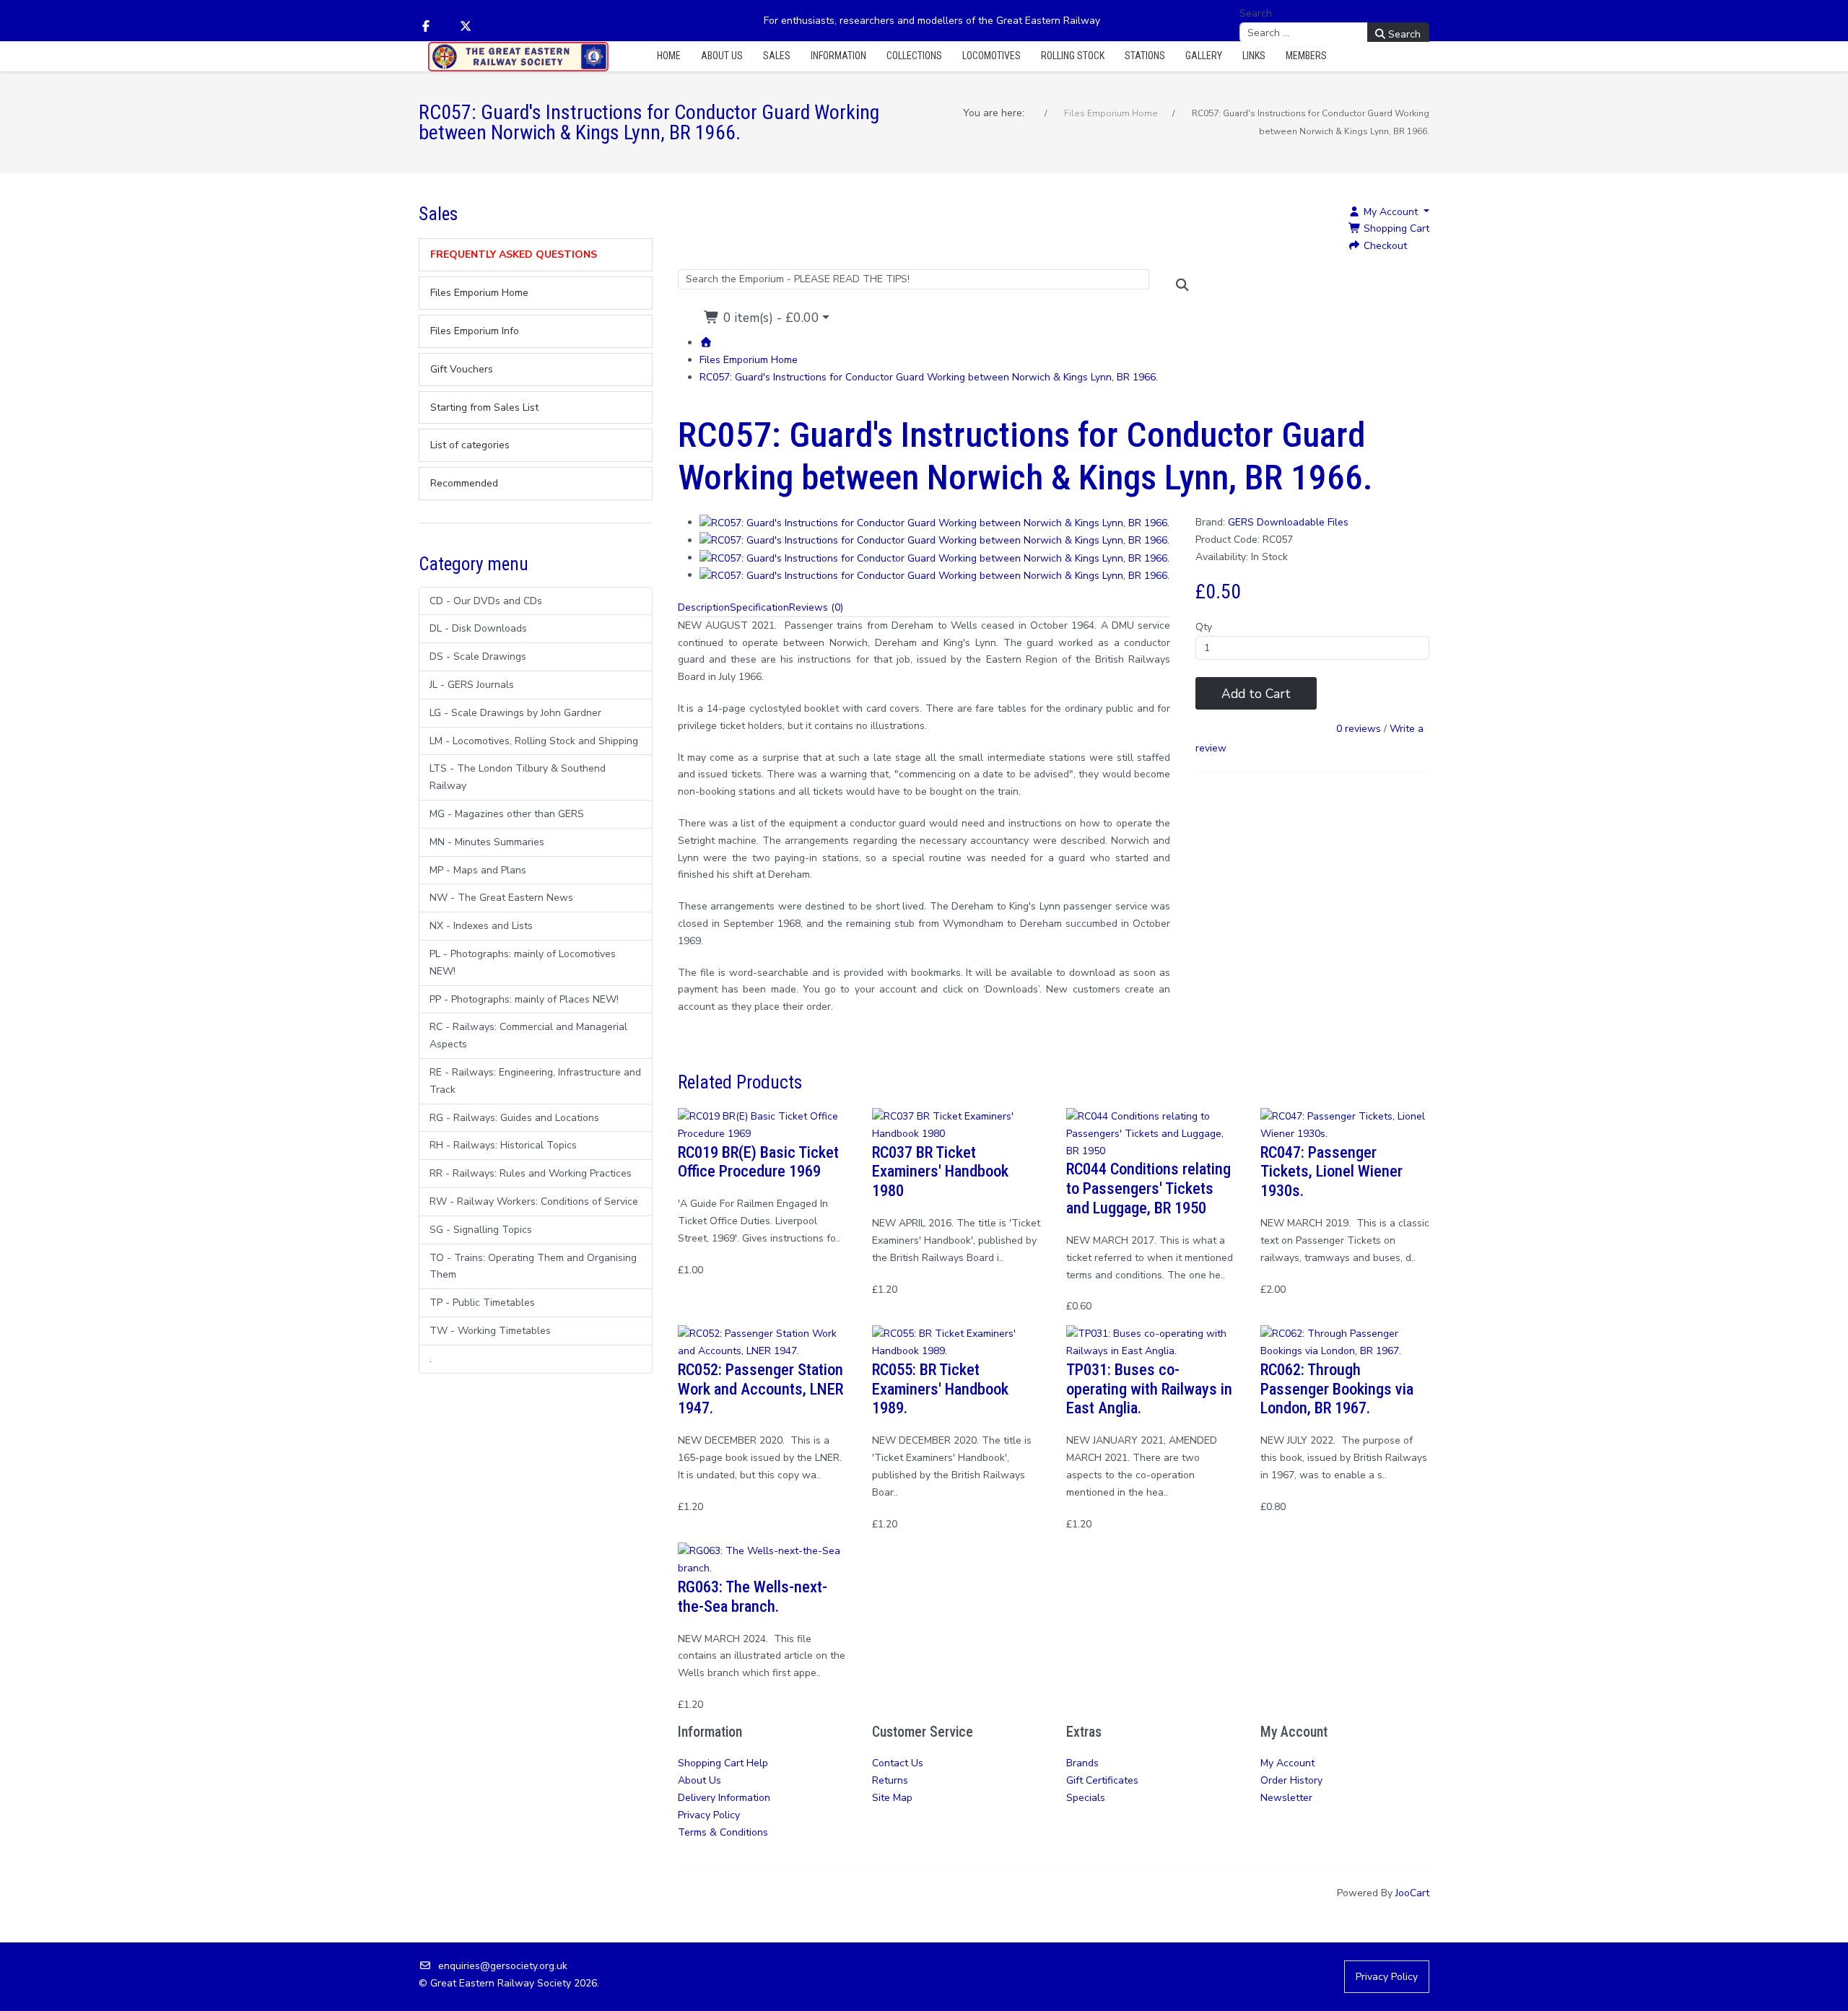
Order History (1291, 1780)
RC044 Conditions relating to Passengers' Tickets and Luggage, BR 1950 (1149, 1188)
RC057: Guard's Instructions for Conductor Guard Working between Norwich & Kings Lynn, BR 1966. (929, 377)
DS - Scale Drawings (478, 656)
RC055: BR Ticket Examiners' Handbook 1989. (940, 1389)
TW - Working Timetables (490, 1331)
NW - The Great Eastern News (501, 898)
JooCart (1412, 1893)
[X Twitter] (466, 27)
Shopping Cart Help (723, 1763)
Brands (1082, 1763)
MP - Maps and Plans (478, 870)
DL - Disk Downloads (478, 628)
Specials (1086, 1798)
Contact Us (898, 1763)
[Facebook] (426, 27)
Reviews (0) (816, 607)
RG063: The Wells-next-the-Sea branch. (753, 1596)
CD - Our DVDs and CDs (486, 601)
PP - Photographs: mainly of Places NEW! (524, 999)
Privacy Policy (709, 1815)
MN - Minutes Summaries (487, 842)
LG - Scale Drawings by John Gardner (515, 713)
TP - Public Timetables (482, 1303)
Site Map (892, 1798)
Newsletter (1286, 1798)
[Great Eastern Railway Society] (518, 57)
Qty (1204, 627)
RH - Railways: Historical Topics (503, 1145)
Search (1256, 13)
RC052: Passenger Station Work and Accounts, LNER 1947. (760, 1389)
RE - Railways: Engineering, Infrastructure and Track (535, 1081)
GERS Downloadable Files (1288, 522)
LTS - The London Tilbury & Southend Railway (518, 777)
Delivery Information (724, 1798)
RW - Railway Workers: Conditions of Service (534, 1201)
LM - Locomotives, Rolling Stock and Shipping (534, 741)
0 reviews (1359, 729)
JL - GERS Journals (472, 685)
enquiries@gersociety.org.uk (503, 1966)
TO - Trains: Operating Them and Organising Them (533, 1266)
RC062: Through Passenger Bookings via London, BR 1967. (1337, 1389)
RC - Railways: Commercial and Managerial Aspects (528, 1035)
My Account (1287, 1763)
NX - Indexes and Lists (481, 926)
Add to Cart (1256, 694)
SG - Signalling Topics (481, 1230)
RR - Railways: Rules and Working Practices (531, 1173)
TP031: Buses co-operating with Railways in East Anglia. (1149, 1389)
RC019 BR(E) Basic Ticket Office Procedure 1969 (758, 1162)
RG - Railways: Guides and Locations (514, 1118)
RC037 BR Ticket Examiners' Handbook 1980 (940, 1172)
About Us (699, 1780)
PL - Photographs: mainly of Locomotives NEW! (523, 963)
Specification (759, 607)
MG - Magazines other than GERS (507, 814)
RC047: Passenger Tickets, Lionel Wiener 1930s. (1331, 1172)
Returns (890, 1780)
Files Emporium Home (749, 360)
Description (704, 607)
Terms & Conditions (723, 1832)
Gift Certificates (1102, 1780)
